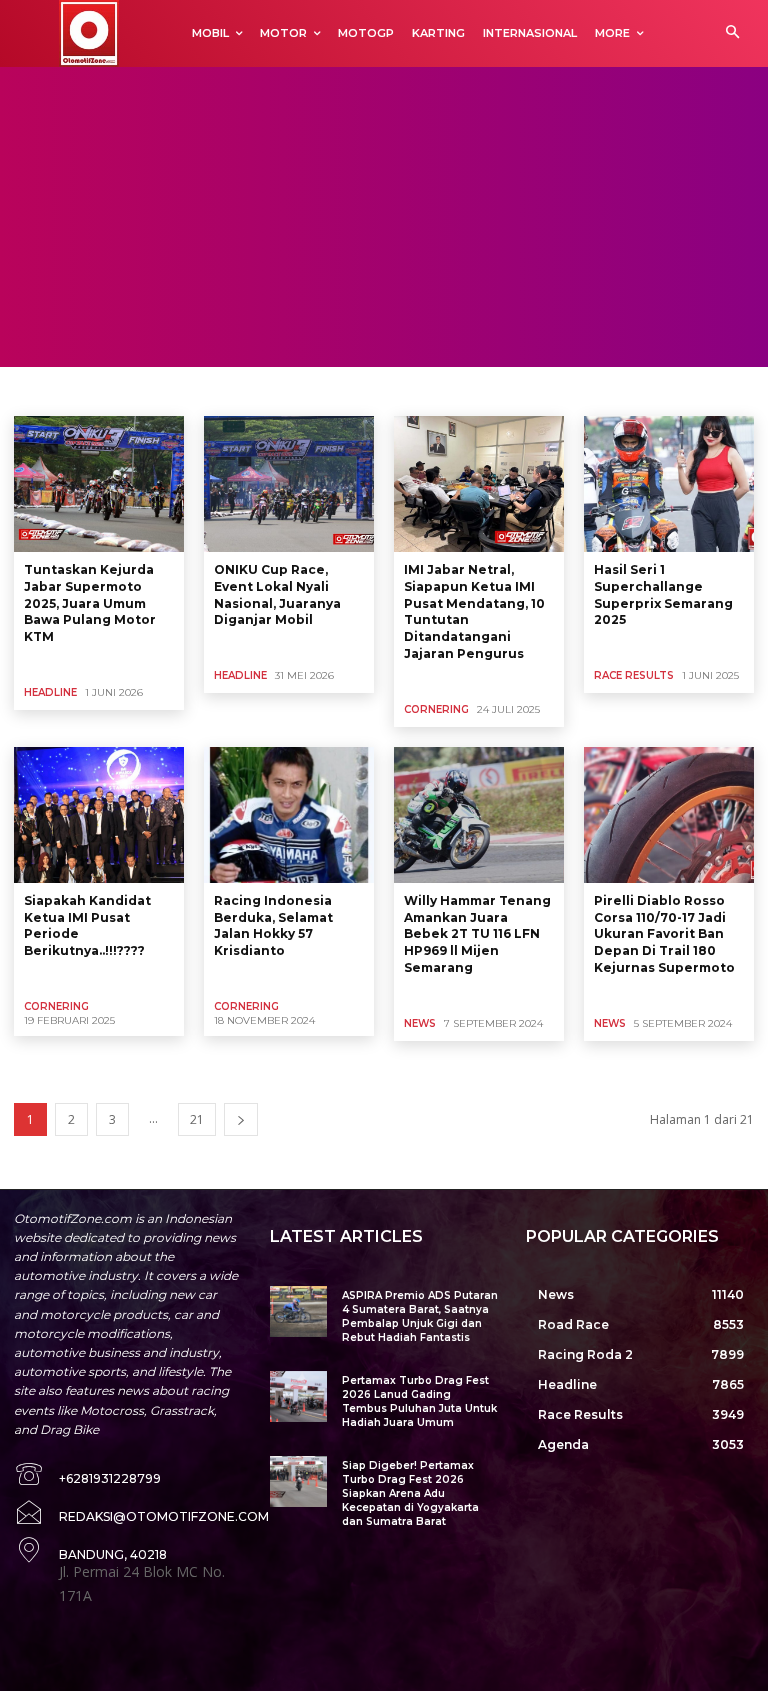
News (420, 1023)
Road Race (352, 389)
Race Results (634, 675)
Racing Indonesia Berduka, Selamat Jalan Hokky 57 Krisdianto (273, 925)
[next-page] (241, 1119)
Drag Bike (122, 389)
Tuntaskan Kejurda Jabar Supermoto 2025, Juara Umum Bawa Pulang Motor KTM (90, 603)
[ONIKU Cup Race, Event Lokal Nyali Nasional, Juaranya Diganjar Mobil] (289, 484)
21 (197, 1119)
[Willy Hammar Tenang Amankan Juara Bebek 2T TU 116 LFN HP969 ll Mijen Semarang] (479, 815)
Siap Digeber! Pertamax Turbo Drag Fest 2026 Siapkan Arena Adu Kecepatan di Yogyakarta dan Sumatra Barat (410, 1493)
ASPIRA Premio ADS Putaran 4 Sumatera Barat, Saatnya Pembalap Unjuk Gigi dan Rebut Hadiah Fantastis (420, 1316)
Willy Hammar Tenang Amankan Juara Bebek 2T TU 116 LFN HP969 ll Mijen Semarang (477, 934)
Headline (50, 692)
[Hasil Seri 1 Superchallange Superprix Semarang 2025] (669, 484)
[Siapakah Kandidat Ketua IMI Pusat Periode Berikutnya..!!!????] (99, 815)
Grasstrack (197, 389)
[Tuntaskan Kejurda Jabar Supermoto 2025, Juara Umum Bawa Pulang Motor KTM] (99, 484)
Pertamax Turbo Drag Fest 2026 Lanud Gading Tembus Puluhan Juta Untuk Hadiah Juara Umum (419, 1401)
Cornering (49, 389)
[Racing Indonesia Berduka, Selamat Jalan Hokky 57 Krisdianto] (289, 815)
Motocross (275, 389)
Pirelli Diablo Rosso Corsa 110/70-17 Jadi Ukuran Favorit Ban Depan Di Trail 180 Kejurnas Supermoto (664, 934)
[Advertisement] (384, 217)
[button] (732, 33)
